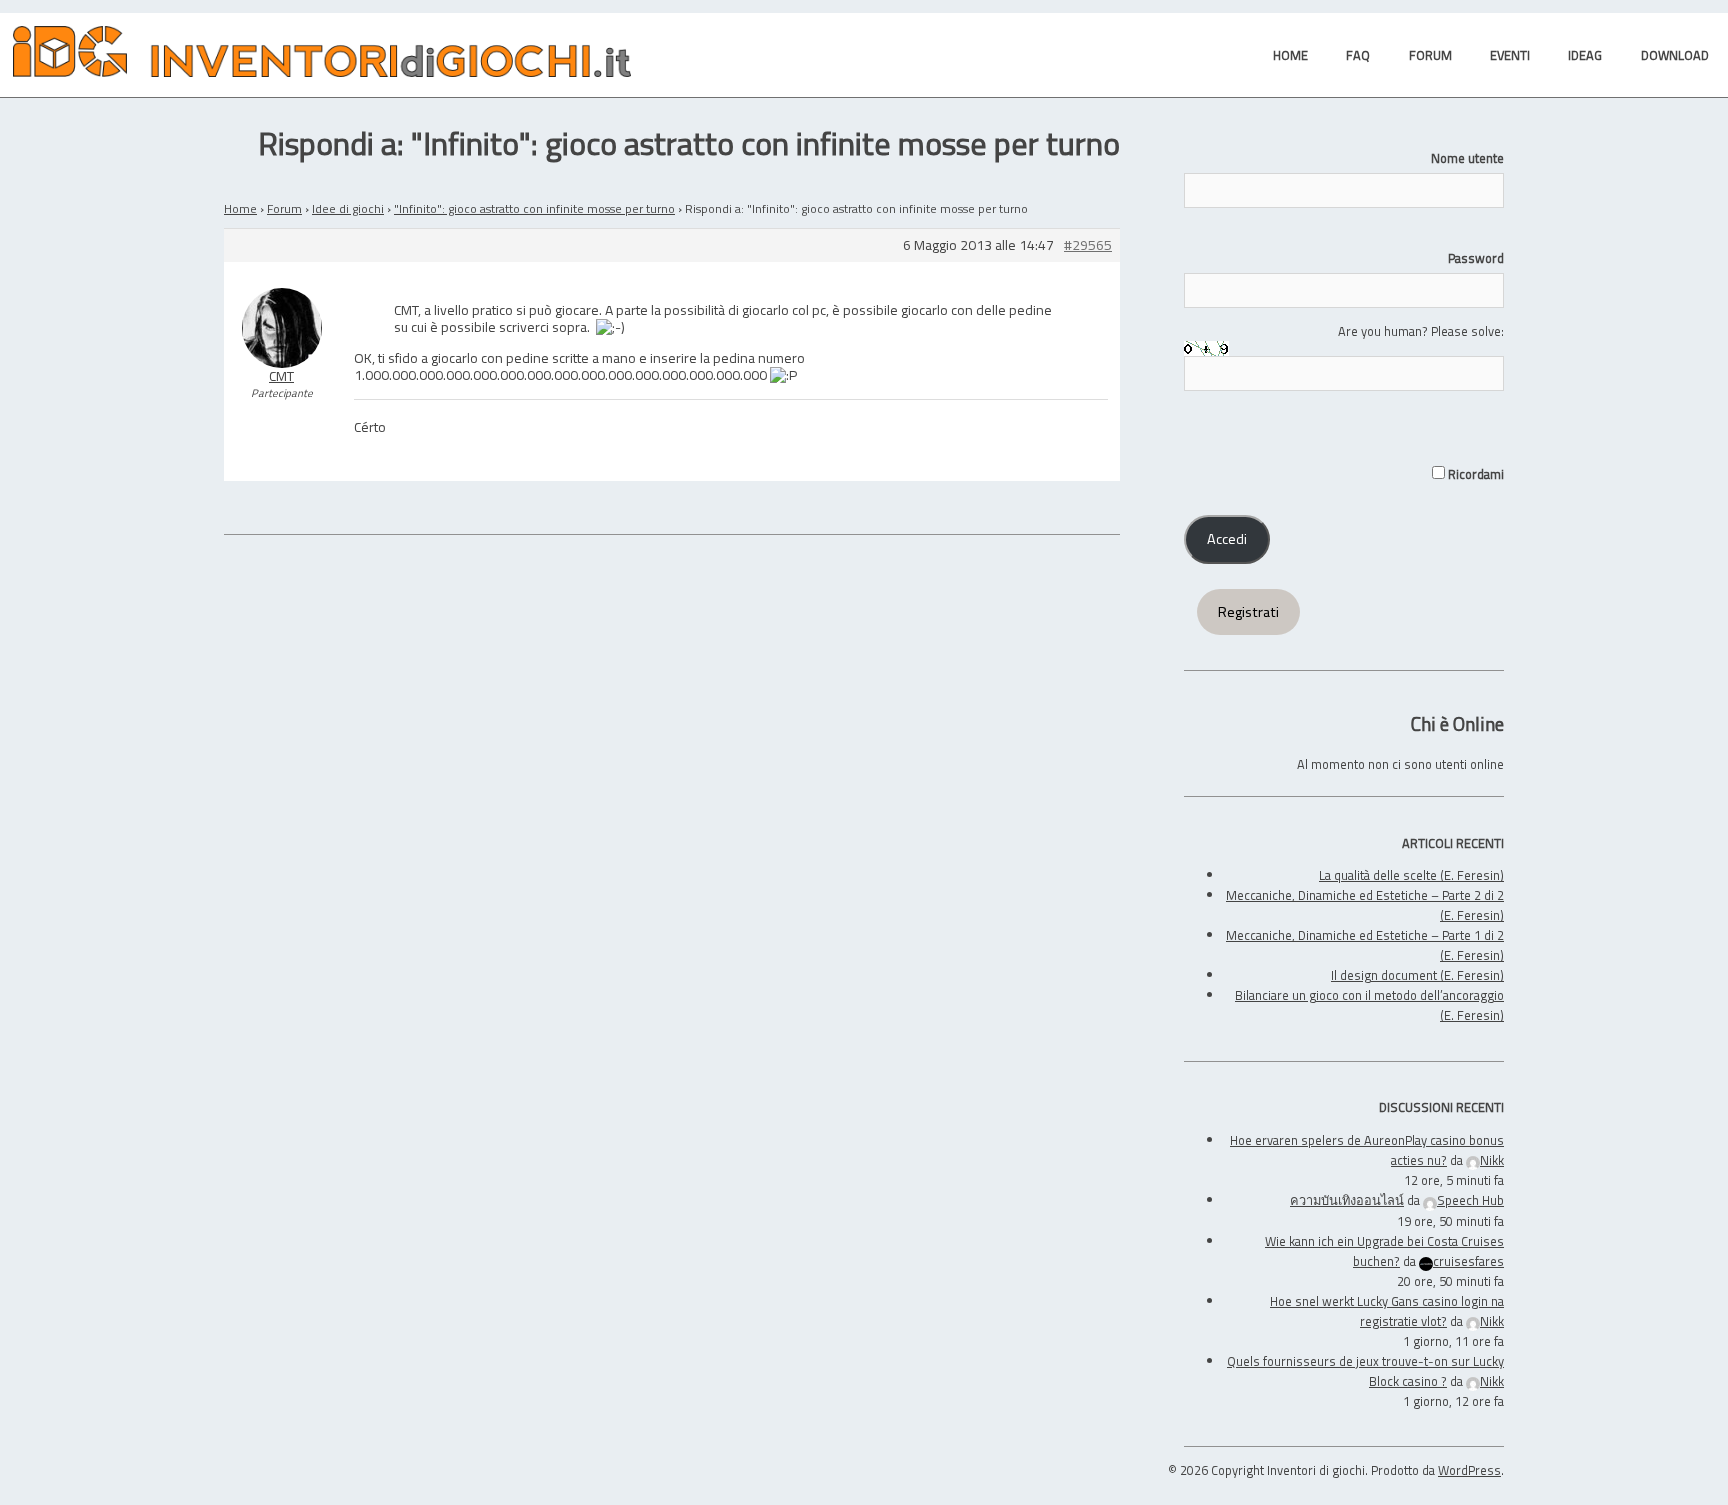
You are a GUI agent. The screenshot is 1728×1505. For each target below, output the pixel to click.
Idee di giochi (348, 208)
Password (1476, 258)
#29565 (1088, 245)
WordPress (1469, 1470)
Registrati (1248, 612)
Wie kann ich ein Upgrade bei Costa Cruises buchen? (1384, 1251)
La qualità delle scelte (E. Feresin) (1411, 875)
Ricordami (1474, 474)
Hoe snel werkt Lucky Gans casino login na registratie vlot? (1387, 1311)
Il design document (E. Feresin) (1417, 975)
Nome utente (1467, 158)
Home (240, 208)
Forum (284, 208)
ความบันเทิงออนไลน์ (1347, 1200)
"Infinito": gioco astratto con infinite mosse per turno (534, 208)
